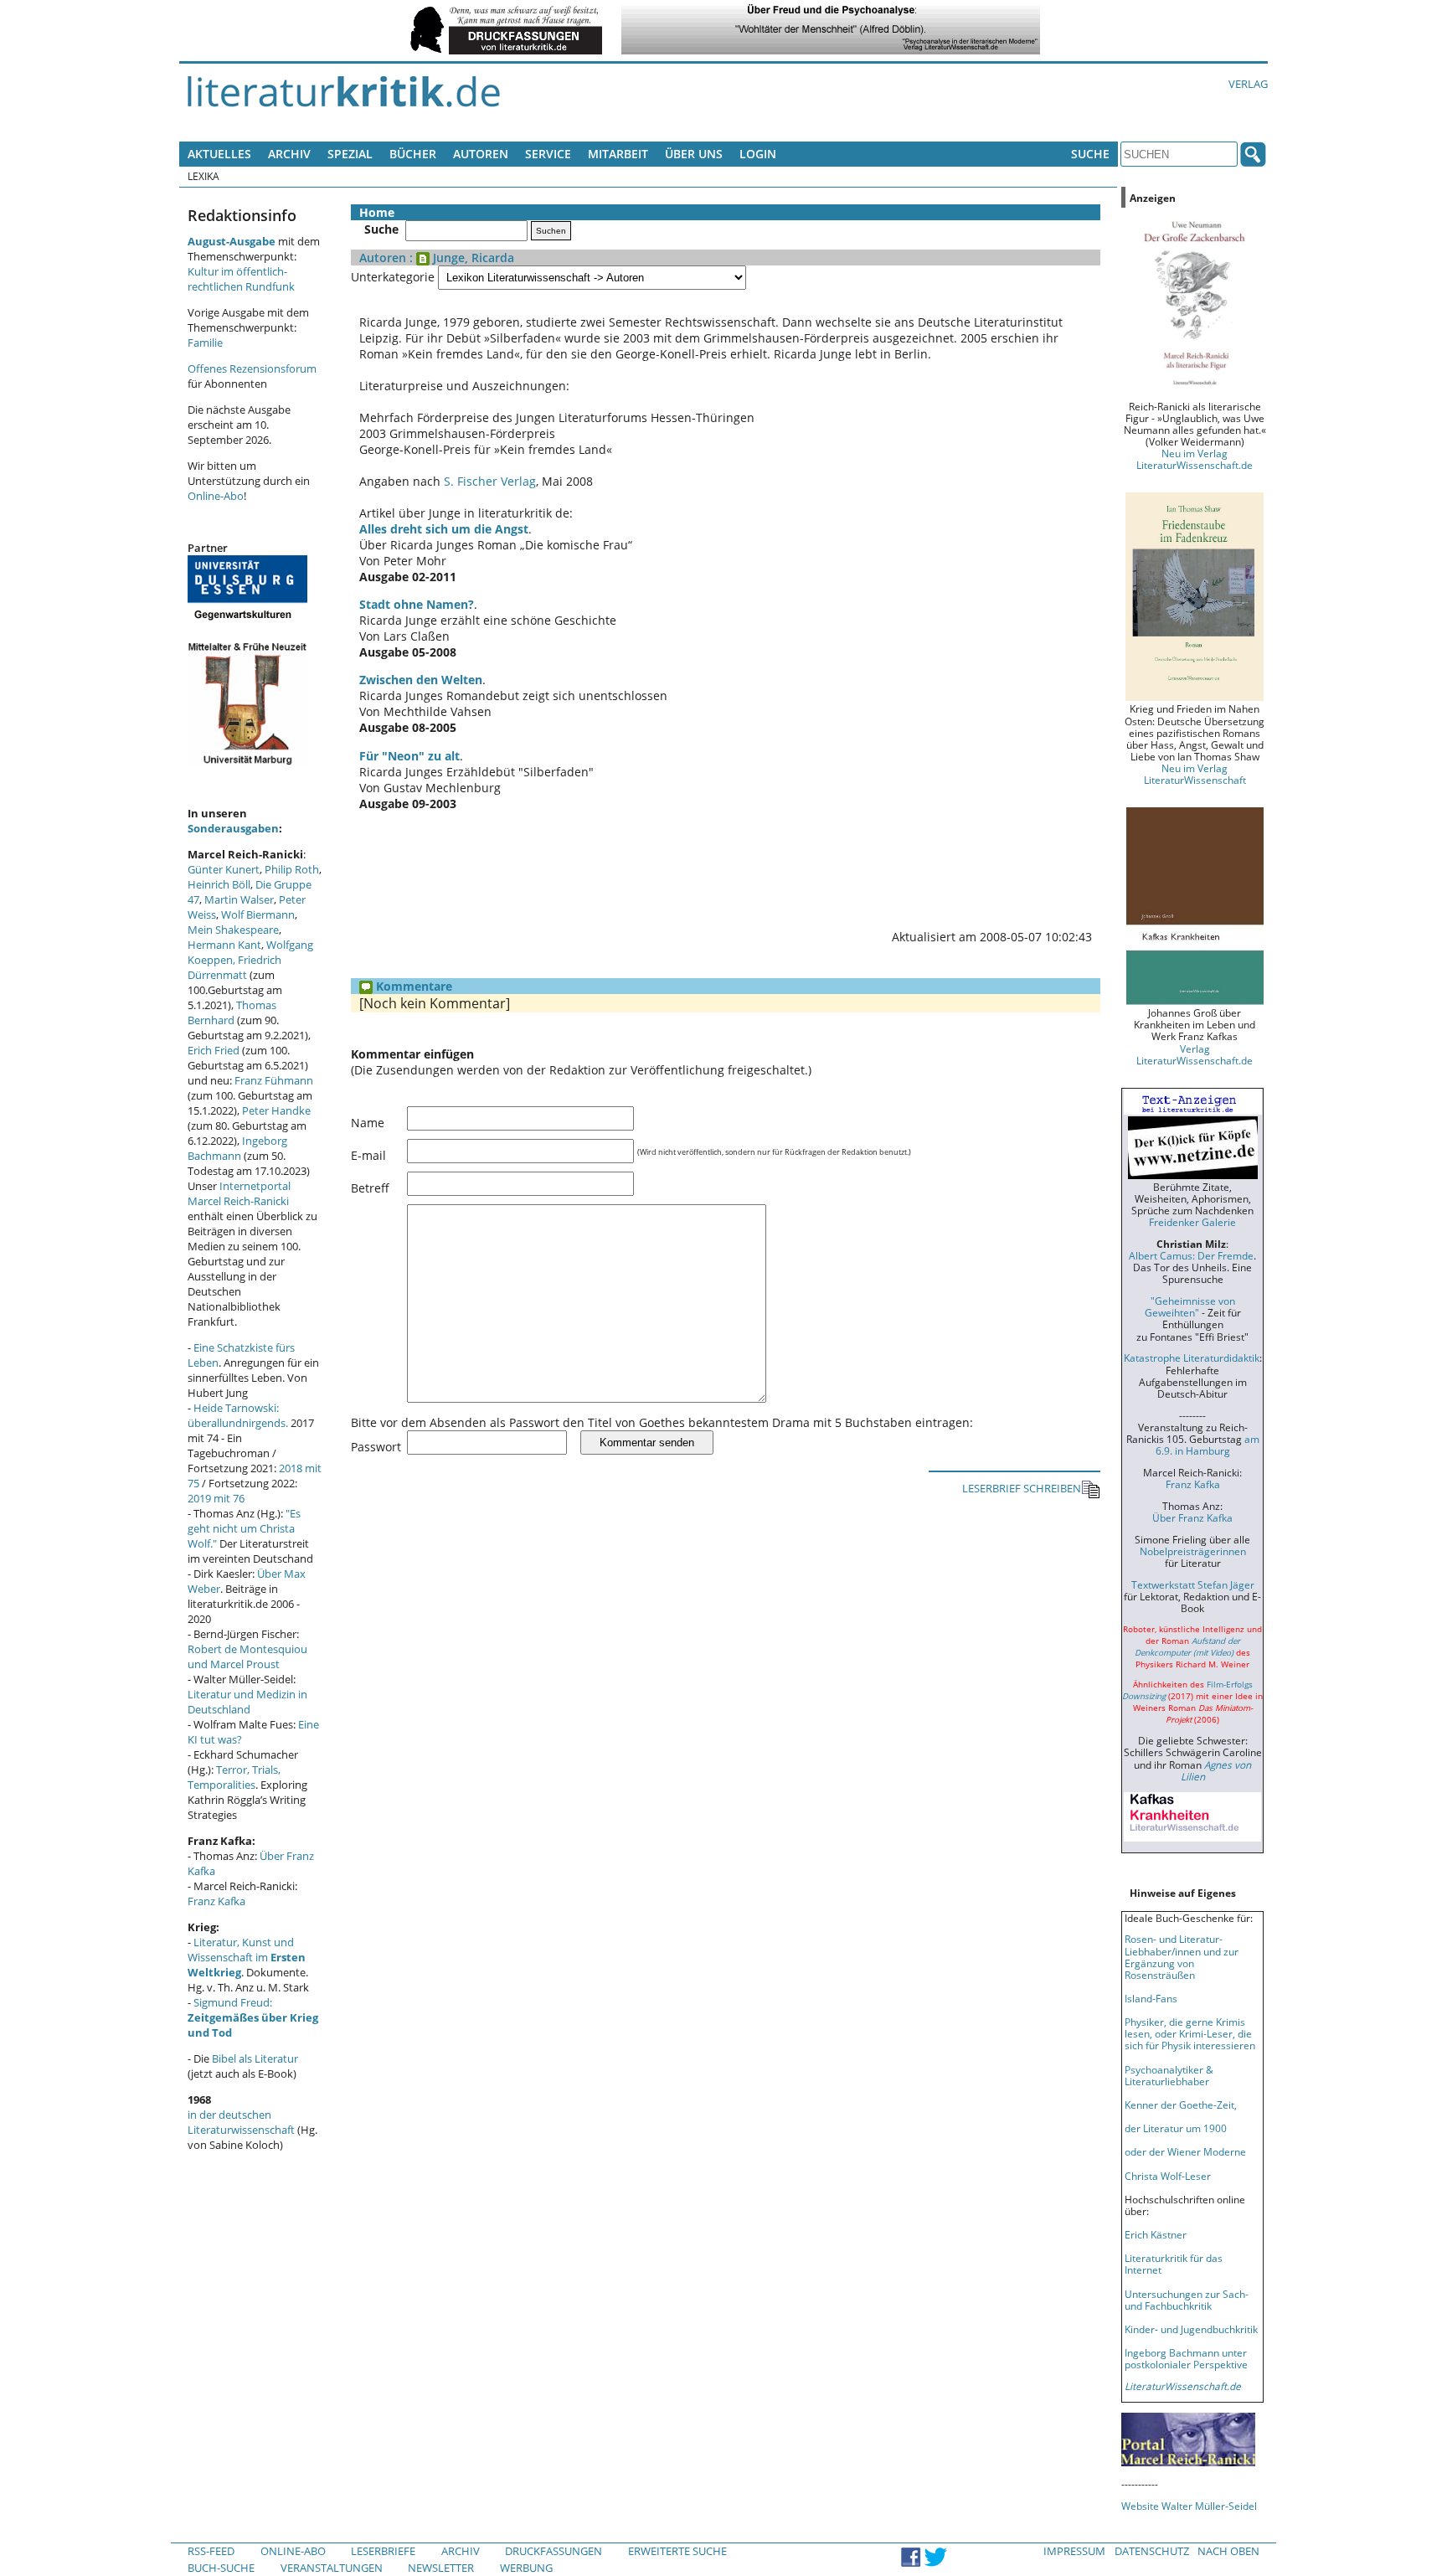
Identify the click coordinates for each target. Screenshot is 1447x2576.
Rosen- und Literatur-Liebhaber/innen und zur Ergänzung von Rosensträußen (1182, 1956)
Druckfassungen (554, 2551)
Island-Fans (1151, 1998)
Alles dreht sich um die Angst (444, 529)
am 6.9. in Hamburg (1208, 1445)
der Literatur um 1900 (1176, 2128)
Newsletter (441, 2568)
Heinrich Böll (219, 884)
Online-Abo (216, 496)
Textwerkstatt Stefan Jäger (1193, 1584)
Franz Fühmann (274, 1080)
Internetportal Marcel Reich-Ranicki (239, 1193)
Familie (205, 343)
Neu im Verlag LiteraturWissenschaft (1195, 774)
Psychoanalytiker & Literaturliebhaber (1169, 2075)
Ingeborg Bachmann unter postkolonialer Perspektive (1186, 2358)
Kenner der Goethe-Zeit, (1181, 2105)
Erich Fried (214, 1050)
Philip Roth (292, 869)
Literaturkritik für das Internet (1174, 2264)
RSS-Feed (211, 2551)
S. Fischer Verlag (490, 481)
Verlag (1248, 84)
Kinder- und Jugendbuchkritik (1191, 2329)
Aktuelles (219, 154)
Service (548, 154)
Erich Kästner (1156, 2234)
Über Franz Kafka (1192, 1517)
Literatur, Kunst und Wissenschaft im (247, 1957)
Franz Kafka (216, 1901)
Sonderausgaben (233, 828)
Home (377, 212)
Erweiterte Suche (677, 2551)
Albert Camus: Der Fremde (1191, 1255)
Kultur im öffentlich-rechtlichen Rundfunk (241, 279)
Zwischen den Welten (421, 680)
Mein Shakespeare (233, 930)
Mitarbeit (618, 154)
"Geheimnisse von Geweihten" (1190, 1306)
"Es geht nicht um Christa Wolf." (244, 1528)
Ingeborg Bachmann (237, 1148)
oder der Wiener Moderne (1185, 2151)
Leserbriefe (383, 2551)
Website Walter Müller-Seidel (1189, 2506)
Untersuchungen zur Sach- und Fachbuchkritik (1187, 2300)
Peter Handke (276, 1110)
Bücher (413, 154)
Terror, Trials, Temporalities (234, 1777)
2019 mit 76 (216, 1498)
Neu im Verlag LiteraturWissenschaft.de (1195, 459)
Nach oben (1228, 2551)
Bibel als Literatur (255, 2058)
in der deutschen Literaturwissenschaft (241, 2122)
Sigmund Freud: (253, 2017)
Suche (1090, 154)
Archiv (289, 154)
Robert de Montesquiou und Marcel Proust (247, 1656)
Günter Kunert (224, 869)
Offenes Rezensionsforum (252, 368)
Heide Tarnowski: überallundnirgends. (238, 1415)
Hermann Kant (224, 945)
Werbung (526, 2568)
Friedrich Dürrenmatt (234, 967)
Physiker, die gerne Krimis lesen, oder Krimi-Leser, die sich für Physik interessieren (1190, 2033)
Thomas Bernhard (232, 1012)
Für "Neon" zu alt (409, 756)
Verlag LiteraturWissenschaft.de (1195, 1054)
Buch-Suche (221, 2568)
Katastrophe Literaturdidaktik (1192, 1358)
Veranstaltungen (332, 2568)
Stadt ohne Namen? (417, 604)
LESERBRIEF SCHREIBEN (1022, 1488)
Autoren (481, 154)
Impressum (1074, 2551)
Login (758, 154)
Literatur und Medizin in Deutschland (247, 1702)
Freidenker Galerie (1192, 1222)
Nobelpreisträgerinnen (1193, 1551)
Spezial (350, 154)
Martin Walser (239, 899)
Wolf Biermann (258, 914)
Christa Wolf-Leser (1168, 2176)
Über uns (694, 154)
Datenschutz (1152, 2551)
